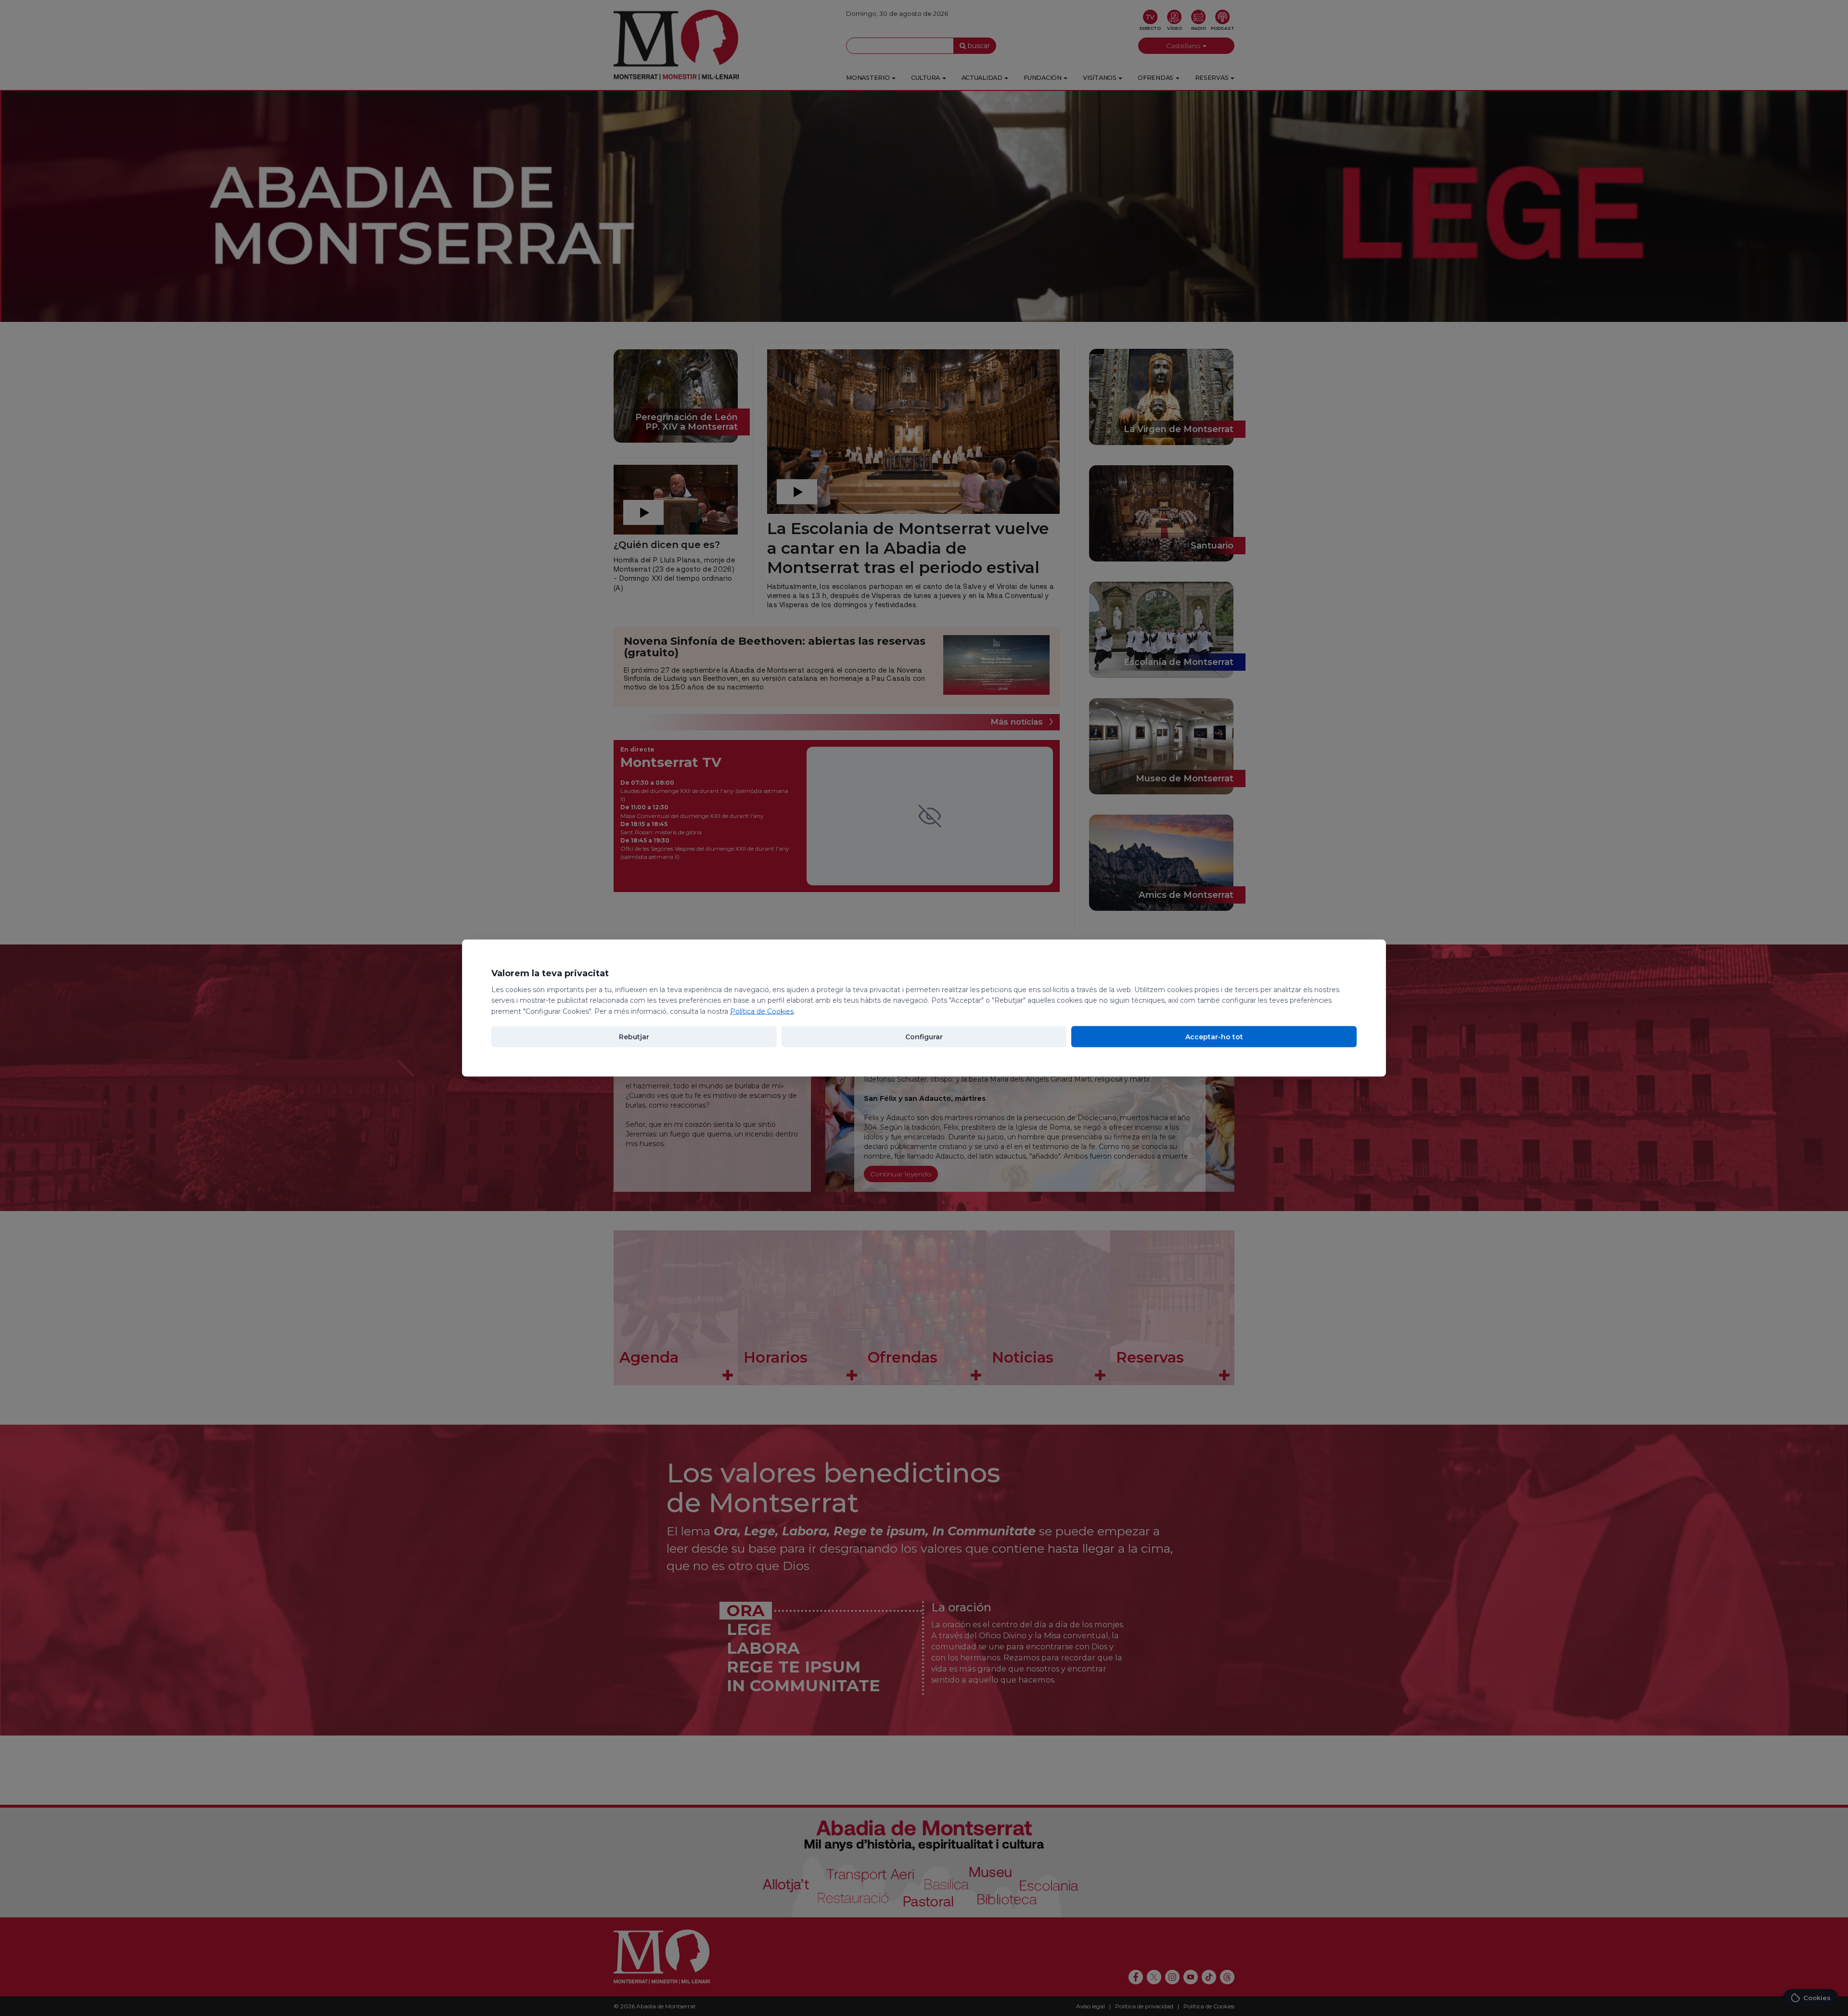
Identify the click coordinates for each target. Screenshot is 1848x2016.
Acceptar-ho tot (1214, 1036)
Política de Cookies (762, 1011)
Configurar (924, 1036)
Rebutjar (634, 1036)
